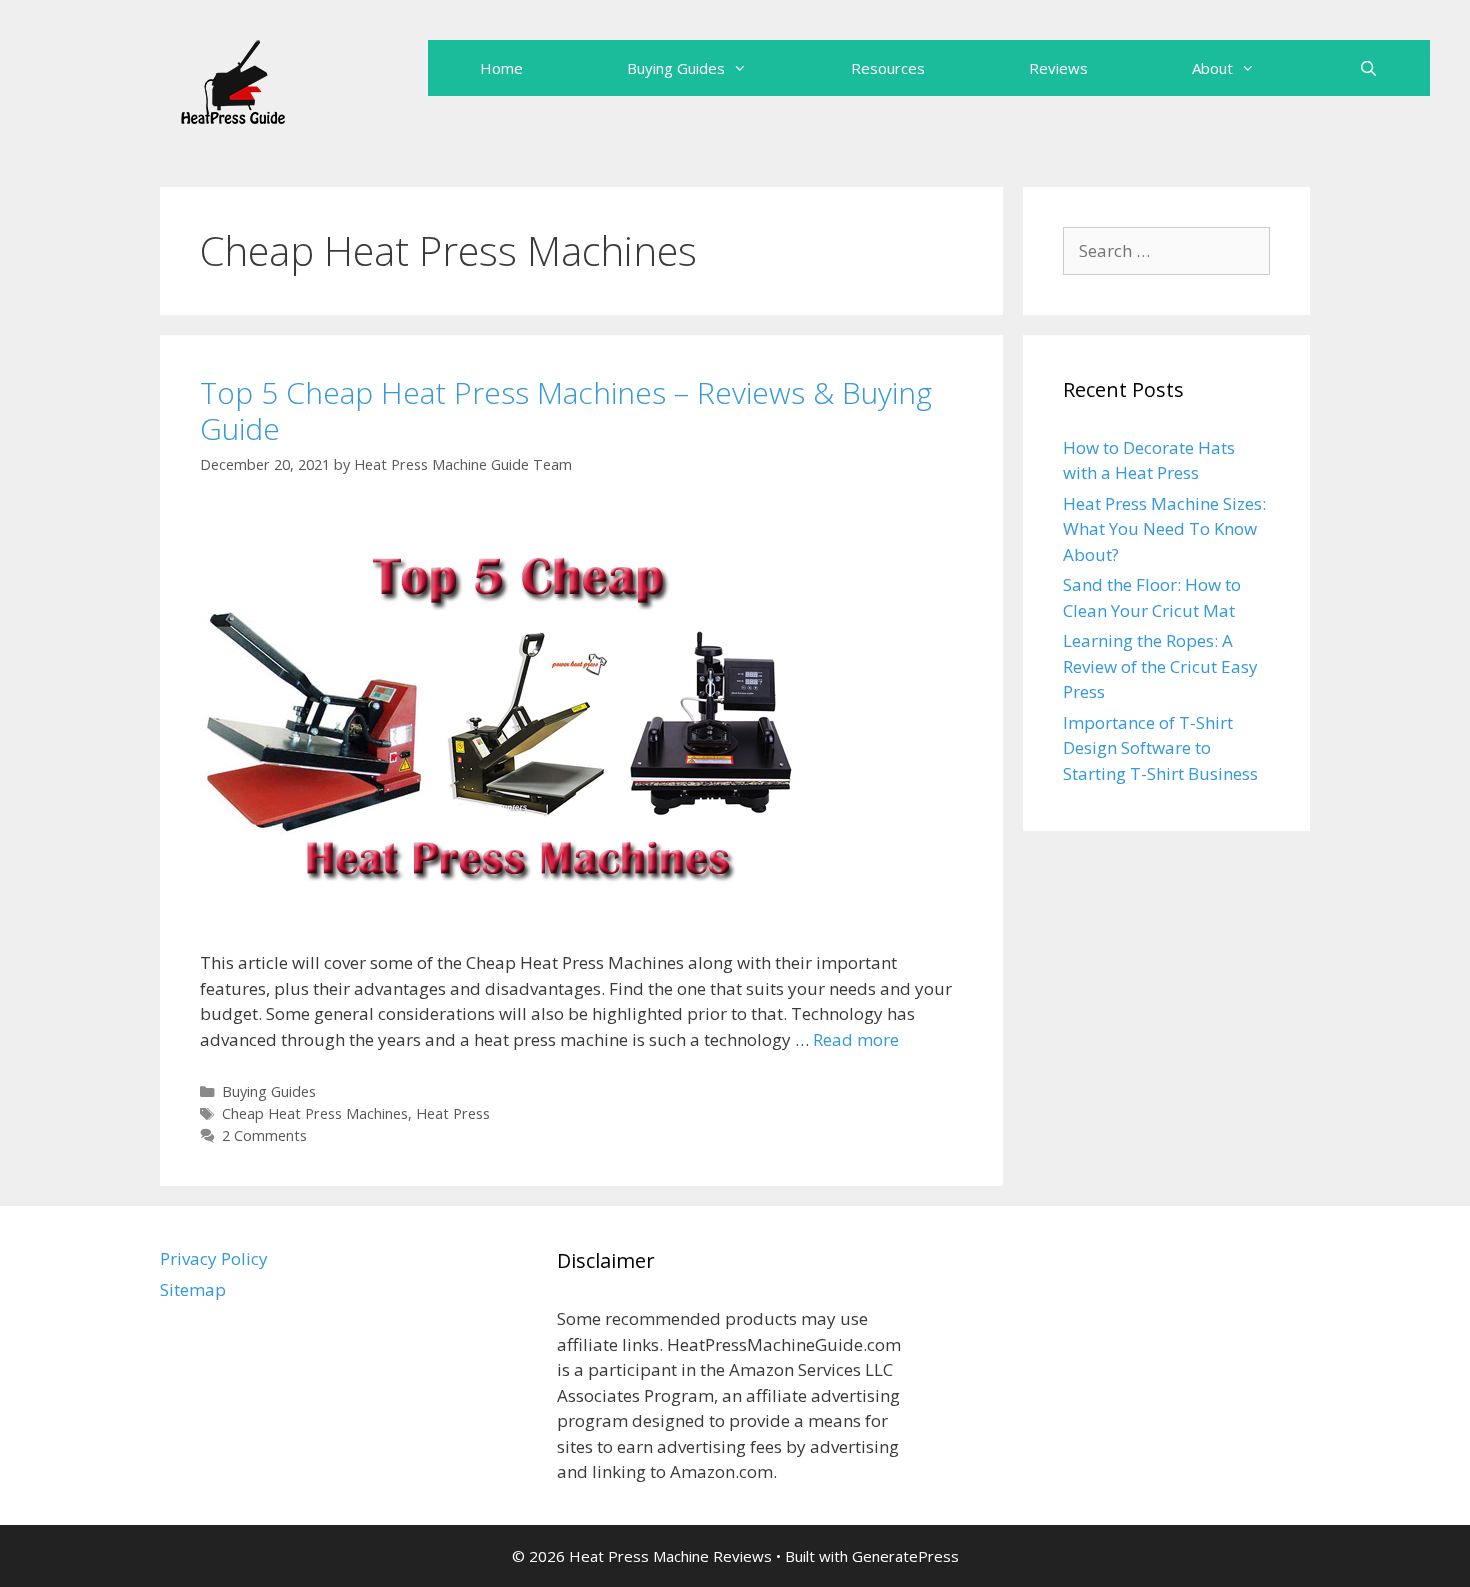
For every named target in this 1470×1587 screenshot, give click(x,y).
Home (501, 68)
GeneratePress (905, 1556)
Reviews (1058, 68)
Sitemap (193, 1289)
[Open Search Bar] (1368, 68)
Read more (856, 1039)
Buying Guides (676, 68)
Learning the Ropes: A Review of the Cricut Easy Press (1160, 666)
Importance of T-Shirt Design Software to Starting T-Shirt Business (1160, 748)
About (1212, 68)
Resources (888, 68)
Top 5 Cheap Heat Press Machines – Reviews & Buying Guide (566, 410)
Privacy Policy (214, 1258)
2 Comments (264, 1135)
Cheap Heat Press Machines (315, 1113)
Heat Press (453, 1113)
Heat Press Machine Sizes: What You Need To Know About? (1164, 529)
